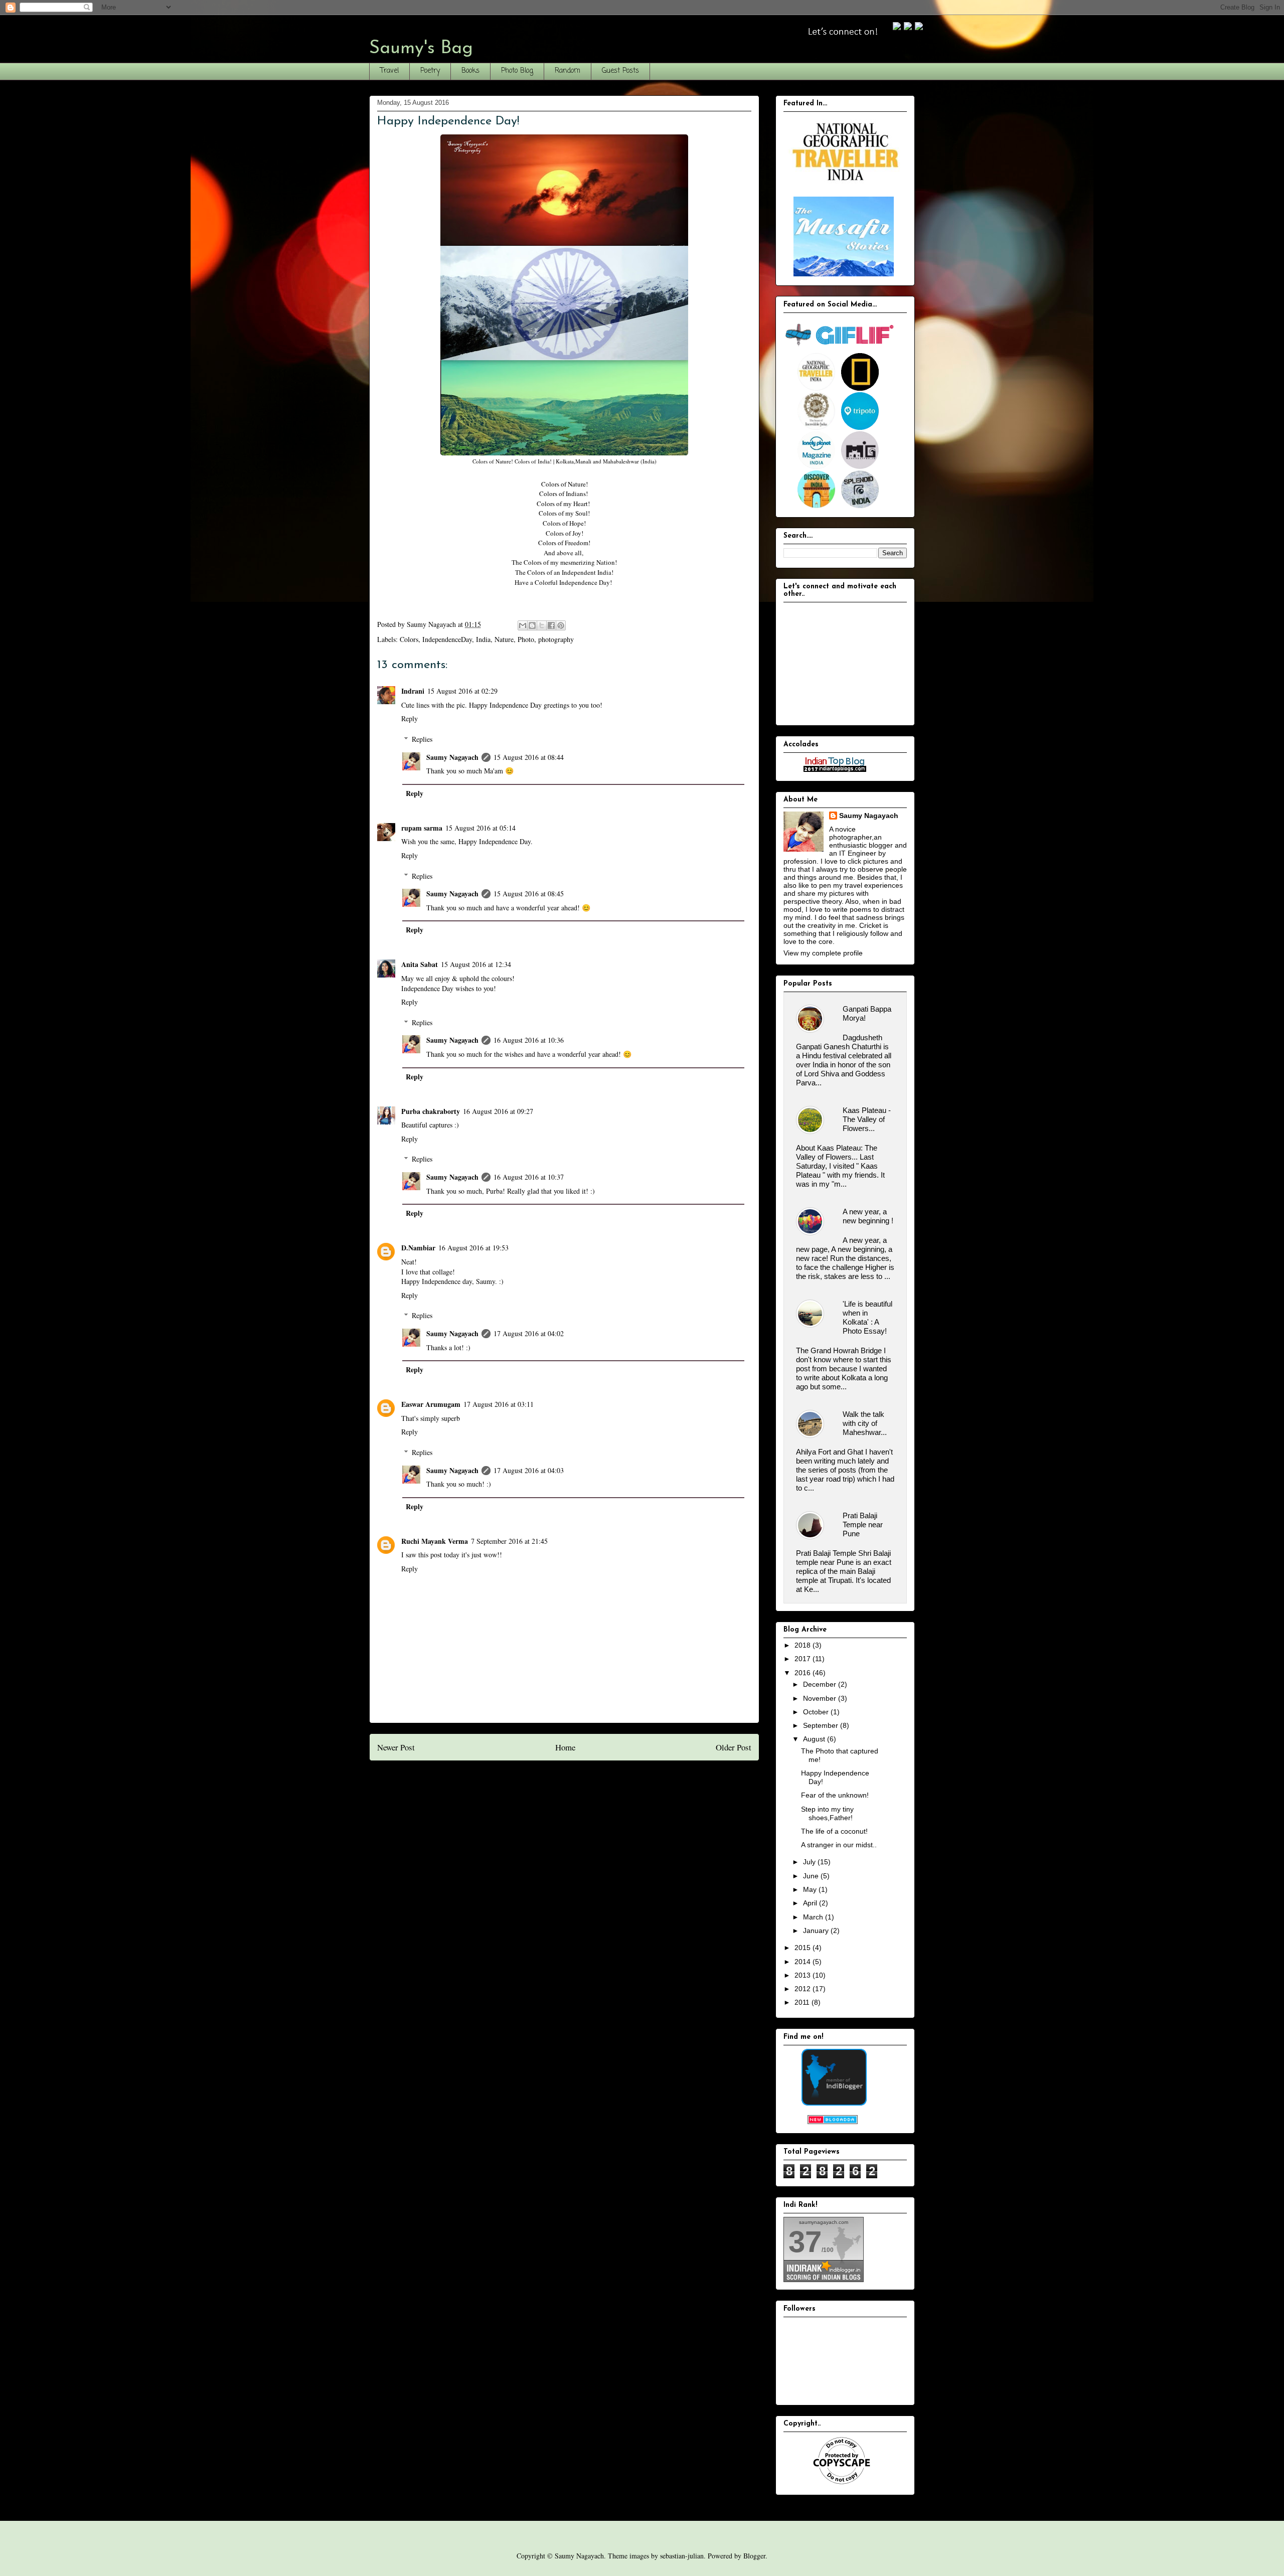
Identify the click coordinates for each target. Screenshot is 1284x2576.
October (817, 1712)
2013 (804, 1975)
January (817, 1930)
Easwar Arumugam (431, 1404)
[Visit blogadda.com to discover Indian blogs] (833, 2122)
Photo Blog (517, 71)
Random (568, 71)
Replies (422, 739)
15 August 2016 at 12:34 (476, 964)
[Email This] (523, 625)
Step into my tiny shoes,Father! (827, 1813)
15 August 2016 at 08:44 (529, 757)
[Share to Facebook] (551, 625)
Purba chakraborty (431, 1111)
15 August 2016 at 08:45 (529, 894)
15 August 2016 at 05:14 (480, 828)
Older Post (734, 1747)
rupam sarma (422, 828)
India (483, 639)
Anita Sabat (420, 964)
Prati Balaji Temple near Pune (863, 1524)
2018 (804, 1645)
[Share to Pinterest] (561, 625)
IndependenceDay (447, 639)
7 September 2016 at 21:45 (509, 1541)
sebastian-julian (682, 2556)
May (811, 1889)
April (811, 1903)
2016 (804, 1673)
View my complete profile (823, 953)
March (814, 1917)
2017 (804, 1659)
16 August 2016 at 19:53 (473, 1248)
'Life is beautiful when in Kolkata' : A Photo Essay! (867, 1317)
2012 (804, 1989)
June (812, 1876)
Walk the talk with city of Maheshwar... (865, 1423)
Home (565, 1747)
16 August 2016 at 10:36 (529, 1040)
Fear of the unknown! (835, 1795)
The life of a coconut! (834, 1831)
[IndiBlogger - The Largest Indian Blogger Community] (834, 2103)
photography (556, 639)
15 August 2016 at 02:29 (462, 691)
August (815, 1739)
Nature (504, 639)
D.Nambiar (418, 1248)
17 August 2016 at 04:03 (529, 1470)
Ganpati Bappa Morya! (867, 1013)
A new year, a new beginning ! (868, 1216)
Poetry (430, 71)
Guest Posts (620, 71)
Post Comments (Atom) (584, 1781)
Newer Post (396, 1747)
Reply (410, 718)
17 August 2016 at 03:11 (499, 1404)
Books (470, 71)
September (822, 1725)
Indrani (413, 691)
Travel (389, 71)
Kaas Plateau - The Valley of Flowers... (867, 1119)
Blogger (754, 2556)
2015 (804, 1948)
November (821, 1698)
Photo (526, 639)
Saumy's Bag (421, 49)
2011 (803, 2002)
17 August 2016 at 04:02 (529, 1333)
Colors (409, 639)
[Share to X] (542, 625)
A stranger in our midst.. (839, 1845)
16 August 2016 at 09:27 (498, 1111)
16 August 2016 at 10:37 (529, 1177)
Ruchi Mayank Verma (435, 1541)
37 (805, 2242)
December (821, 1684)
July (810, 1862)
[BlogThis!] (532, 625)
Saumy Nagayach (452, 757)
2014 (804, 1962)
